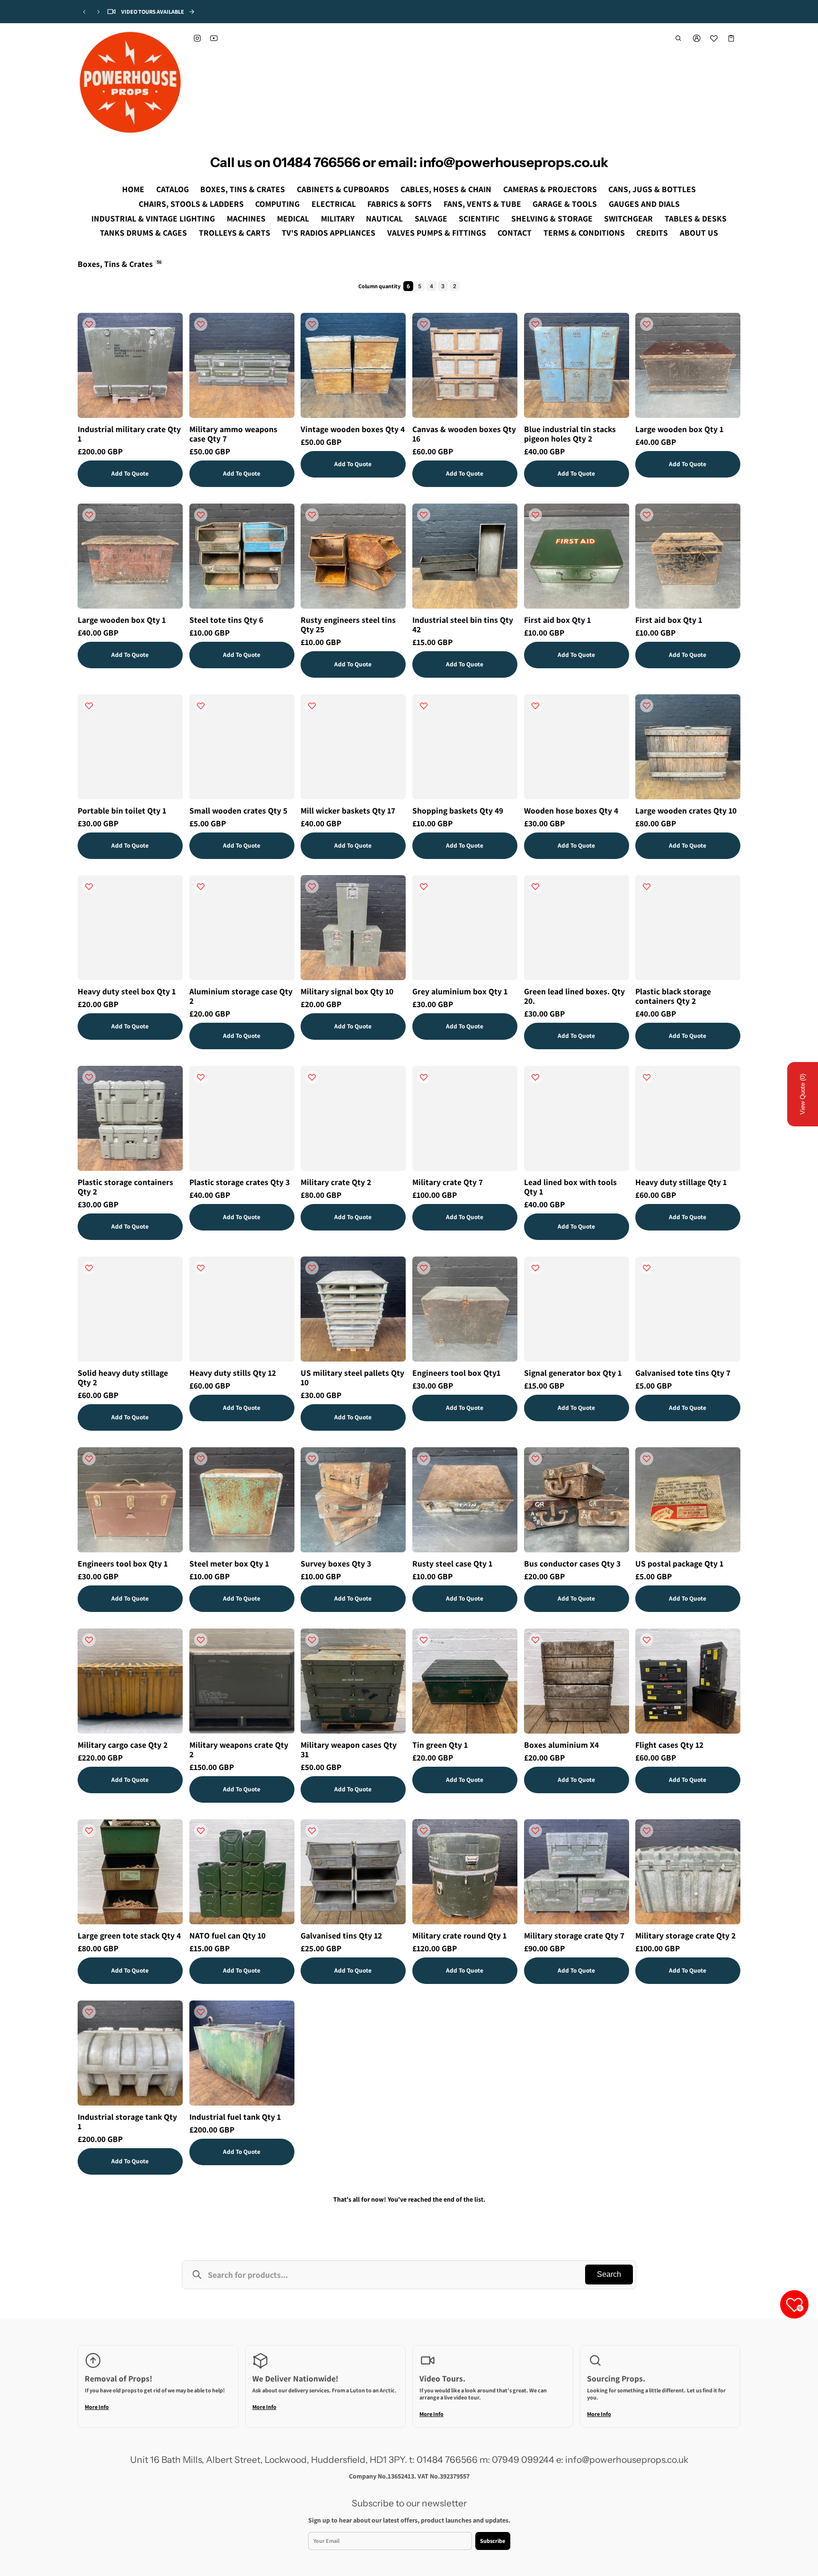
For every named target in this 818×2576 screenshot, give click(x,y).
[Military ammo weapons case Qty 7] (242, 365)
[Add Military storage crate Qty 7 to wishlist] (535, 1831)
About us (699, 233)
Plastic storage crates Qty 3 (240, 1182)
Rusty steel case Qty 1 (452, 1563)
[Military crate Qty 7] (465, 1118)
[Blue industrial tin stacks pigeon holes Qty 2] (577, 365)
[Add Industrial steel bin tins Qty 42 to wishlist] (424, 515)
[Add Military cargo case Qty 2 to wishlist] (89, 1640)
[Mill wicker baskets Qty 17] (353, 747)
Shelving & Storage (552, 218)
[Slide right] (98, 12)
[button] (679, 38)
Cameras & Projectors (550, 189)
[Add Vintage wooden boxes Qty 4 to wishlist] (312, 324)
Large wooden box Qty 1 (679, 429)
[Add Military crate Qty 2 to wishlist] (312, 1077)
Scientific (479, 218)
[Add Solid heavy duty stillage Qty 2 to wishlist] (89, 1268)
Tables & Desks (696, 218)
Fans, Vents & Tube (482, 204)
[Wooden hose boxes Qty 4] (577, 747)
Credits (652, 233)
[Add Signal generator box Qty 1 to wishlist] (535, 1268)
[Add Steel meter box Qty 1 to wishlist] (201, 1459)
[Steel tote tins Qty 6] (242, 556)
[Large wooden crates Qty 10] (688, 747)
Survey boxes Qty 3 (336, 1563)
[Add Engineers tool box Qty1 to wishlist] (424, 1268)
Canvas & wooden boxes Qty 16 (464, 434)
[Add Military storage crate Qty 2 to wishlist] (647, 1831)
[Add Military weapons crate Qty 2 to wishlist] (201, 1640)
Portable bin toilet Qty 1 (122, 810)
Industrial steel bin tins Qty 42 (463, 624)
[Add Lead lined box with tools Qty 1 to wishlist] (535, 1077)
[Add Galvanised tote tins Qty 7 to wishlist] (647, 1268)
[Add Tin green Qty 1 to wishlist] (424, 1640)
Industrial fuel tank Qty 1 (235, 2116)
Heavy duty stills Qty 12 (233, 1373)
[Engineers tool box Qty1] (465, 1309)
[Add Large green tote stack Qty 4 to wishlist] (89, 1831)
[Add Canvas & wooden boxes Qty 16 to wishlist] (424, 324)
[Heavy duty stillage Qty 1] (688, 1118)
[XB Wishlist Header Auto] (714, 38)
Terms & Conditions (584, 233)
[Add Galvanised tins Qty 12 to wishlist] (312, 1831)
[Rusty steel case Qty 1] (465, 1500)
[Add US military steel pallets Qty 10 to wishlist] (312, 1268)
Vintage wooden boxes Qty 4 (353, 429)
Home (133, 189)
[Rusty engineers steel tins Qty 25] (353, 556)
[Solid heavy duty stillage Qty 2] (130, 1309)
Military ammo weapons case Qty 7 (233, 434)
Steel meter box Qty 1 (229, 1563)
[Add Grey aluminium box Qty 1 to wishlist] (424, 886)
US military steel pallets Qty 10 (352, 1377)
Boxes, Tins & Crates (243, 189)
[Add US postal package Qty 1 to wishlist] (647, 1459)
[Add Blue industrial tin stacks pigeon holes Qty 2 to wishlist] (535, 324)
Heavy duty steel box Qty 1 (127, 991)
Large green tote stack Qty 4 (129, 1935)
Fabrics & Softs (400, 204)
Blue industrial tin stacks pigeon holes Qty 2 (570, 434)
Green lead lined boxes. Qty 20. (574, 996)
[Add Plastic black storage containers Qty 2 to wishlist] (647, 886)
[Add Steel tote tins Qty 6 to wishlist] (201, 515)
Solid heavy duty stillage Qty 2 (123, 1377)
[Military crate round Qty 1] (465, 1872)
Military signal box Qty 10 (347, 991)
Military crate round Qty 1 (459, 1935)
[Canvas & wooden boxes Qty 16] (465, 365)
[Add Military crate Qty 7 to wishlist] (424, 1077)
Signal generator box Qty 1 (573, 1373)
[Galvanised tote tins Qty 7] (688, 1309)
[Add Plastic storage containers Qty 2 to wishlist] (89, 1077)
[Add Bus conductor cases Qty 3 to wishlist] (535, 1459)
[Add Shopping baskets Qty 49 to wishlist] (424, 706)
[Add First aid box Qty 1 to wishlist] (535, 515)
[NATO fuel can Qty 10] (242, 1872)
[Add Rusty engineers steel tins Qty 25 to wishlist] (312, 515)
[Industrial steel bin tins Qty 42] (465, 556)
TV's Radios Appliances (329, 233)
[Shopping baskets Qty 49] (465, 747)
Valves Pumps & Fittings (437, 233)
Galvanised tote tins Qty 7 (683, 1373)
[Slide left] (84, 12)
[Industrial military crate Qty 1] (130, 365)
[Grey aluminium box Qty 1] (465, 928)
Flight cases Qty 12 (669, 1745)
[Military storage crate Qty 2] (688, 1872)
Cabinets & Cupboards (343, 189)
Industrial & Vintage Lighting (153, 218)
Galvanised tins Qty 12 (341, 1935)
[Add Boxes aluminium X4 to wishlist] (535, 1640)
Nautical (384, 218)
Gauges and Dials (644, 204)
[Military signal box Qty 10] (353, 928)
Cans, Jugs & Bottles (652, 189)
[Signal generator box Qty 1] (577, 1309)
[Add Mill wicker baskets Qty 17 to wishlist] (312, 706)
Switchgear (628, 218)
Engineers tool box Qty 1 (123, 1563)
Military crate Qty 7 (448, 1182)
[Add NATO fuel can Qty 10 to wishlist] (201, 1831)
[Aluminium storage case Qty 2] (242, 928)
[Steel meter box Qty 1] (242, 1500)
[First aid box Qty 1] (577, 556)
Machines (246, 218)
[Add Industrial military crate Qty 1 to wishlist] (89, 324)
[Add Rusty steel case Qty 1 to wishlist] (424, 1459)
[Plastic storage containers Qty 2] (130, 1118)
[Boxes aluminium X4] (577, 1681)
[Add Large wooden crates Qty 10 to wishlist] (647, 706)
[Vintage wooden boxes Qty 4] (353, 365)
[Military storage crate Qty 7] (577, 1872)
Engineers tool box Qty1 (456, 1373)
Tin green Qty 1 (440, 1745)
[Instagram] (198, 38)
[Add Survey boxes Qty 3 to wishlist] (312, 1459)
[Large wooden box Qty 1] (688, 365)
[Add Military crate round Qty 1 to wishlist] (424, 1831)
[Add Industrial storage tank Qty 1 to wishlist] (89, 2012)
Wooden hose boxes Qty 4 (571, 810)
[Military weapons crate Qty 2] (242, 1681)
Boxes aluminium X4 (561, 1745)
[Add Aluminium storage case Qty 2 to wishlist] (201, 886)
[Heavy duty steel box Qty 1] (130, 928)
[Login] (697, 38)
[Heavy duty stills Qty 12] (242, 1309)
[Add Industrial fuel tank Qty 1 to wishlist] (201, 2012)
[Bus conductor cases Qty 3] (577, 1500)
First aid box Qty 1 (557, 619)
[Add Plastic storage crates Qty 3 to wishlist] (201, 1077)
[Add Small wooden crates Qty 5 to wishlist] (201, 706)
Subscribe (493, 2540)
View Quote (803, 1094)
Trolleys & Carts (235, 233)
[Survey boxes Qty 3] (353, 1500)
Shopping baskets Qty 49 (458, 810)
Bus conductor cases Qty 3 (572, 1563)
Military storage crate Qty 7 (574, 1935)
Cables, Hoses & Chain (446, 189)
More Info (97, 2407)
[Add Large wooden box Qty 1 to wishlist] (647, 324)
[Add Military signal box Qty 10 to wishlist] (312, 886)
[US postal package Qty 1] (688, 1500)
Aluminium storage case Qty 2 (241, 996)
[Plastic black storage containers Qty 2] (688, 928)
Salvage (431, 218)
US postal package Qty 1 (679, 1563)
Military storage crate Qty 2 (685, 1935)
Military (338, 218)
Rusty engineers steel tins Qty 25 (348, 624)
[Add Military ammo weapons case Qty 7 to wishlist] (201, 324)
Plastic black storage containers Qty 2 (673, 996)
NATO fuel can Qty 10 (227, 1935)
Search (609, 2274)
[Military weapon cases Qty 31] (353, 1681)
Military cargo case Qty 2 (123, 1745)
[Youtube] (214, 38)
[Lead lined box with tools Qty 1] (577, 1118)
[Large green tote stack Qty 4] (130, 1872)
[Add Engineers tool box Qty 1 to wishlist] (89, 1459)
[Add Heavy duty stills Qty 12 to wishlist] (201, 1268)
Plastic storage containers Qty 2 (125, 1187)
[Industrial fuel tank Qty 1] (242, 2053)
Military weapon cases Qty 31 (349, 1749)
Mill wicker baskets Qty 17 (348, 810)
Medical (293, 218)
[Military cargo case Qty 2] (130, 1681)
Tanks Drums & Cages (143, 233)
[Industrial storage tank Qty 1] (130, 2053)
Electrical (334, 204)
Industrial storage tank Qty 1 (127, 2121)
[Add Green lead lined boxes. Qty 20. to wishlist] (535, 886)
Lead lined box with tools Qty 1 (570, 1187)
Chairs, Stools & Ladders (191, 204)
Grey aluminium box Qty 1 (460, 991)
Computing (277, 204)
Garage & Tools (565, 204)
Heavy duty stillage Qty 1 (681, 1182)
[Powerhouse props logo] (130, 82)
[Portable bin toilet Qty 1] (130, 747)
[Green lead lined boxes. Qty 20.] (577, 928)
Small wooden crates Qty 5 (238, 810)
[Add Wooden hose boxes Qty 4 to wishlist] (535, 706)
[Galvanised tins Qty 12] (353, 1872)
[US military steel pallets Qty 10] (353, 1309)
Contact (515, 233)
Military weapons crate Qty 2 (239, 1749)
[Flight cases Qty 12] (688, 1681)
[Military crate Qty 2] (353, 1118)
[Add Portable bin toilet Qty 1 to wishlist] (89, 706)
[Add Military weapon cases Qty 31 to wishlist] (312, 1640)
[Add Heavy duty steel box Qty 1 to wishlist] (89, 886)
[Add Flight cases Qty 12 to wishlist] (647, 1640)
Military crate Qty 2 (336, 1182)
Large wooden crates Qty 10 (686, 810)
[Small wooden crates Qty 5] (242, 747)
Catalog (173, 189)
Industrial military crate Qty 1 (129, 434)
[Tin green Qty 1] (465, 1681)
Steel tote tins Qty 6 (226, 619)
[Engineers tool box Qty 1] (130, 1500)
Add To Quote (130, 473)
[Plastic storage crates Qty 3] (242, 1118)
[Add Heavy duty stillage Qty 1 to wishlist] (647, 1077)
